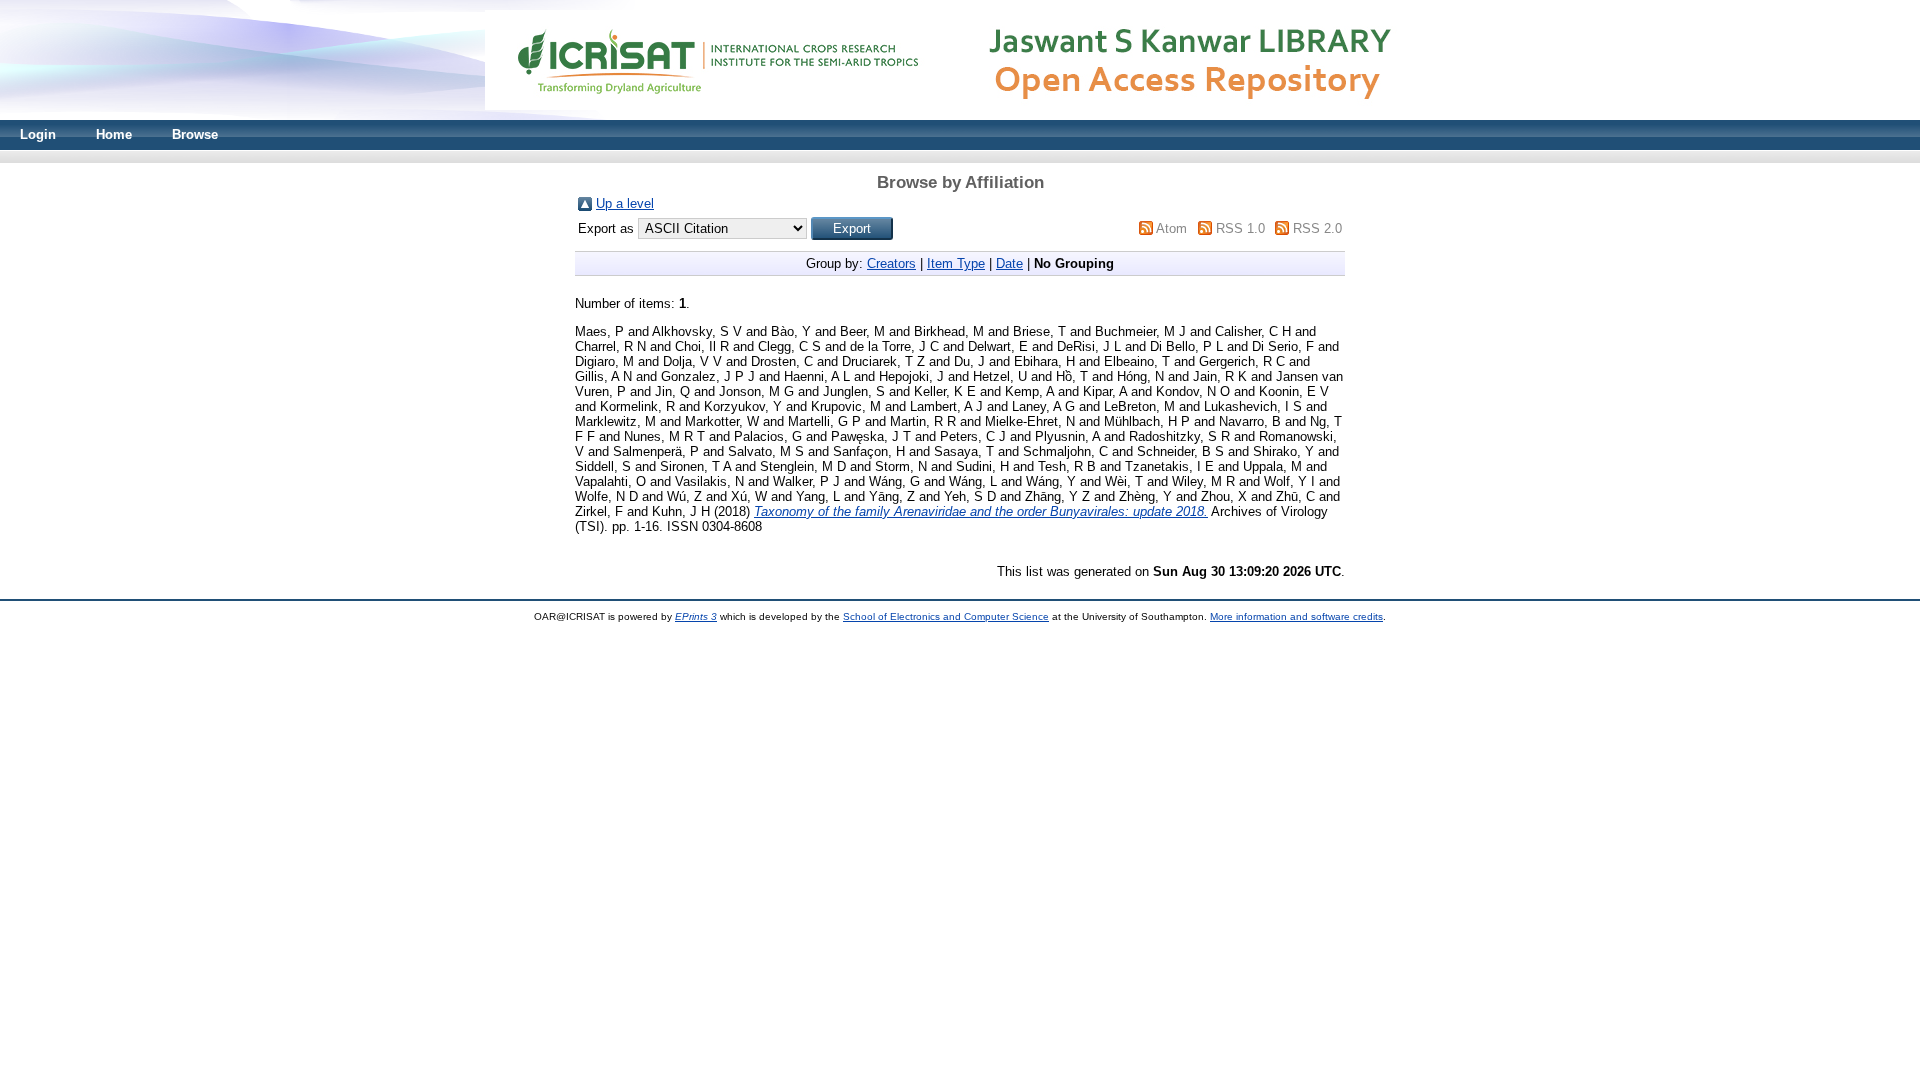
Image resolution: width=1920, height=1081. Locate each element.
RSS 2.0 (1317, 228)
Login (38, 134)
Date (1009, 263)
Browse (195, 134)
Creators (891, 263)
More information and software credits (1296, 616)
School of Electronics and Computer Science (946, 616)
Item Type (956, 263)
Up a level (625, 203)
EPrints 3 (696, 616)
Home (114, 134)
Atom (1171, 228)
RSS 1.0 (1240, 228)
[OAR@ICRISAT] (960, 115)
